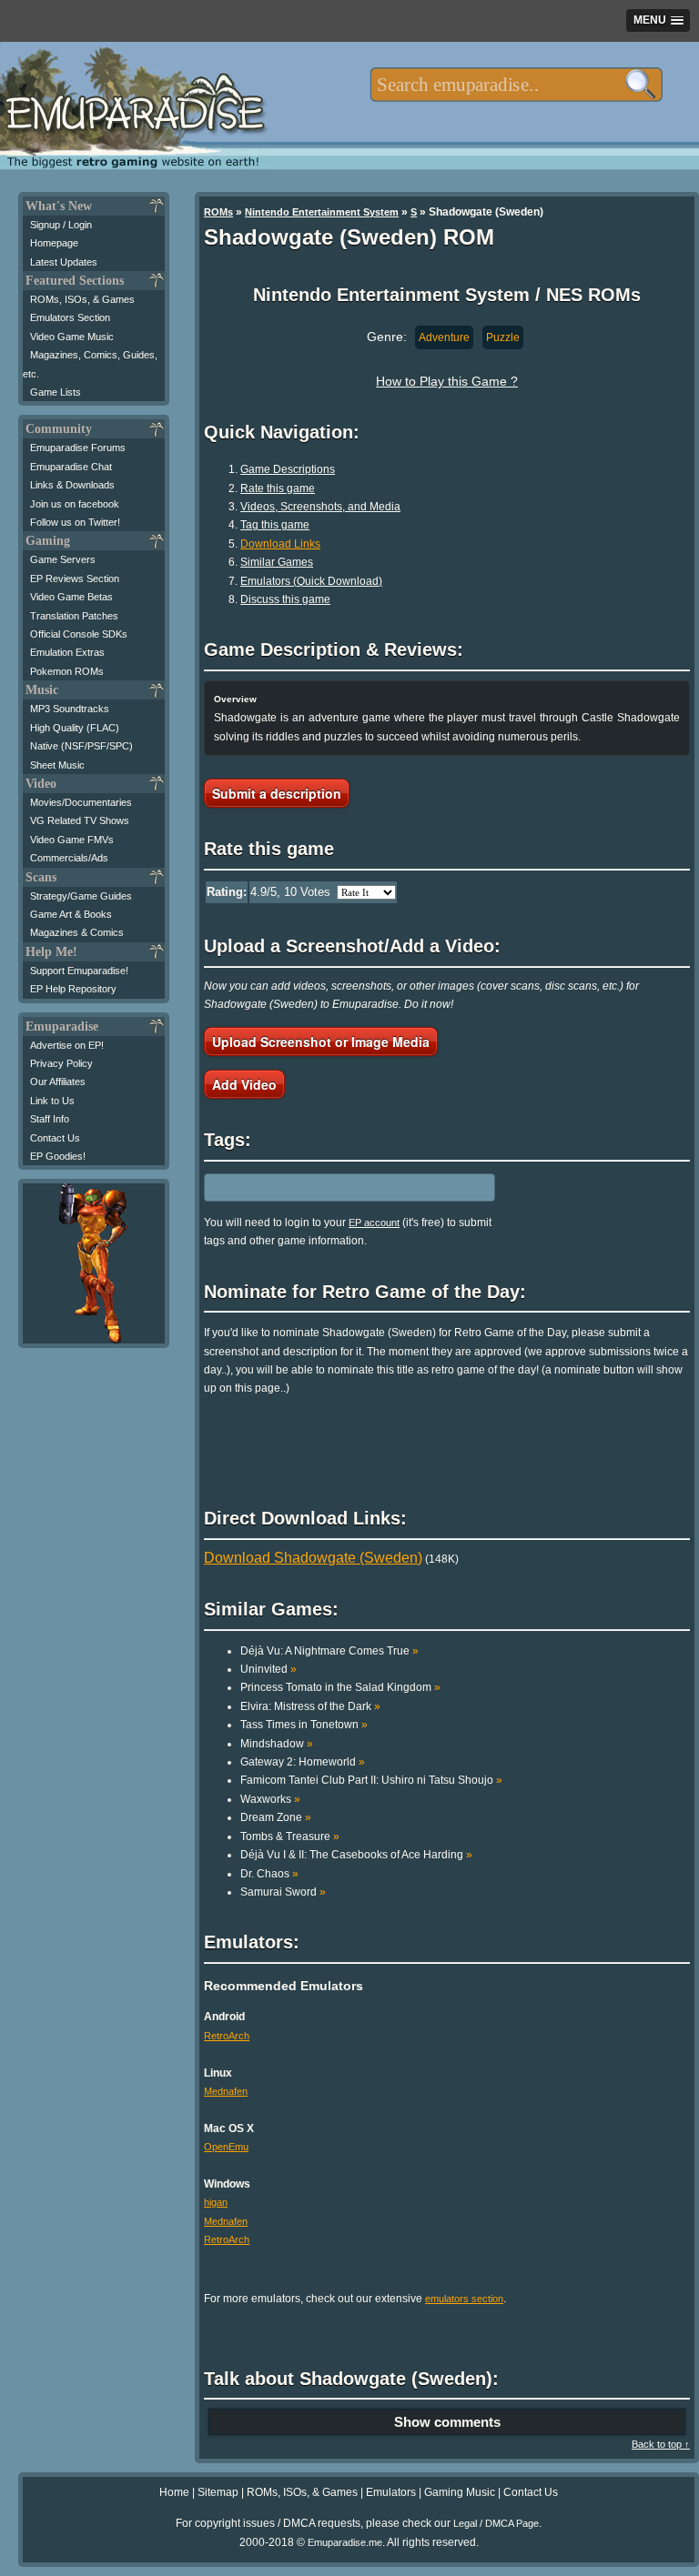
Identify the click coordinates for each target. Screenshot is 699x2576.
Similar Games (277, 562)
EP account (374, 1223)
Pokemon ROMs (67, 671)
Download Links (280, 544)
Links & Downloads (72, 485)
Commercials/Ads (69, 858)
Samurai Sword (283, 1892)
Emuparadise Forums (78, 448)
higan (216, 2202)
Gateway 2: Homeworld (303, 1762)
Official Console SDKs (79, 634)
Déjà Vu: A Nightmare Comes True (329, 1651)
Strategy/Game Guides (81, 896)
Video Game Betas (71, 597)
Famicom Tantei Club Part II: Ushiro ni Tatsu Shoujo (371, 1780)
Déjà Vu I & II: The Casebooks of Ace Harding (356, 1855)
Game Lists (56, 392)
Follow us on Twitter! (75, 522)
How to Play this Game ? (447, 381)
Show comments (447, 2422)
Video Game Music (72, 337)
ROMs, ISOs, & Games (82, 299)
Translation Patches (74, 616)
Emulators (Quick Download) (311, 581)
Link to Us (52, 1101)
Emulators (391, 2492)
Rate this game (278, 488)
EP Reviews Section (75, 579)
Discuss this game (285, 599)
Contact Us (55, 1138)
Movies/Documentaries (81, 802)
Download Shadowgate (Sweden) (313, 1558)
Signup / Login (61, 225)
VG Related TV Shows (80, 820)
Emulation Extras (67, 652)
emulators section (464, 2299)
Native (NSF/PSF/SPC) (81, 746)
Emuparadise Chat (71, 467)
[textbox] (517, 85)
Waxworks (270, 1799)
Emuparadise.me (345, 2542)
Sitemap (218, 2492)
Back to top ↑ (661, 2444)
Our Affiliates (58, 1082)
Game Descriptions (288, 469)
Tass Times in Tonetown (304, 1725)
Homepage (54, 243)
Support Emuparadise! (79, 971)
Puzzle (503, 337)
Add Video (244, 1084)
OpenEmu (226, 2147)
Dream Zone (276, 1817)
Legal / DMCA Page (496, 2523)
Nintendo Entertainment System (322, 212)
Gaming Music (460, 2492)
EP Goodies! (58, 1156)
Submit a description (277, 793)
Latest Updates (64, 262)
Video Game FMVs (72, 840)
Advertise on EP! (67, 1045)
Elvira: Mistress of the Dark (310, 1706)
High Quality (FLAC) (75, 728)
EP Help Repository (73, 989)
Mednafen (226, 2091)
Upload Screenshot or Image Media (321, 1041)
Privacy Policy (61, 1063)
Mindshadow (277, 1744)
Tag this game (275, 525)
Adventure (444, 337)
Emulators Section (70, 317)
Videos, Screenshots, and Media (320, 507)
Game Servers (63, 559)
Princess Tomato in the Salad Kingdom (340, 1687)
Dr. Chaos (269, 1874)
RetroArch (227, 2036)
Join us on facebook (75, 504)
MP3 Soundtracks (70, 709)
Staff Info (50, 1119)
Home (174, 2492)
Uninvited (268, 1669)
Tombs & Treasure (290, 1836)
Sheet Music (57, 765)
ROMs (218, 212)
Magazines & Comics (77, 932)
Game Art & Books (71, 914)
